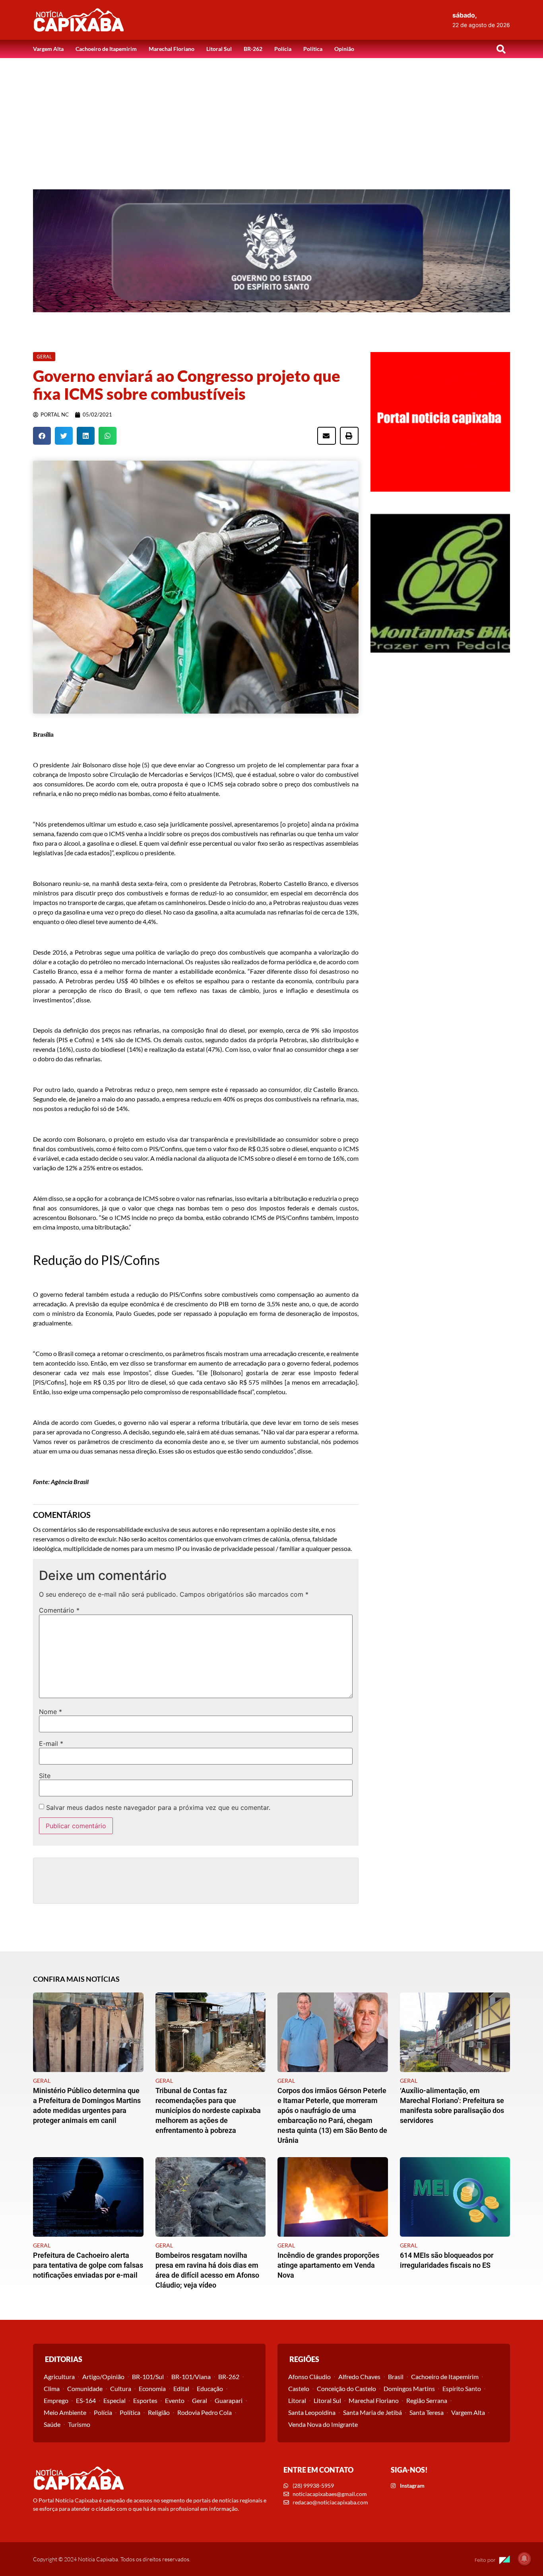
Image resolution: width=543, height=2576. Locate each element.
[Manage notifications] (524, 2558)
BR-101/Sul (148, 2377)
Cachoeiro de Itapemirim (106, 49)
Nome (50, 1712)
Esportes (145, 2400)
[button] (501, 49)
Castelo (299, 2388)
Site (45, 1776)
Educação (210, 2388)
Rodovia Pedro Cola (205, 2412)
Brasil (396, 2377)
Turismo (79, 2424)
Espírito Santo (462, 2388)
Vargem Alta (48, 49)
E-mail (51, 1743)
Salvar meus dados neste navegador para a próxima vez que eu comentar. (158, 1807)
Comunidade (85, 2388)
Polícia (283, 49)
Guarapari (229, 2400)
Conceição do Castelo (346, 2388)
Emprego (56, 2400)
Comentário (59, 1610)
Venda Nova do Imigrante (323, 2424)
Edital (181, 2388)
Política (313, 49)
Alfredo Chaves (359, 2377)
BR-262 (253, 49)
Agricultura (59, 2377)
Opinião (344, 49)
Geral (200, 2400)
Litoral (297, 2400)
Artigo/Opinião (103, 2377)
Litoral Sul (219, 49)
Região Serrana (427, 2400)
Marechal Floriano (172, 49)
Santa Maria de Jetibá (372, 2412)
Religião (159, 2412)
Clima (52, 2388)
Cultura (121, 2388)
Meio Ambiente (65, 2412)
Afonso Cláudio (309, 2377)
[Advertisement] (271, 118)
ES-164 (86, 2400)
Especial (114, 2400)
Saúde (52, 2424)
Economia (152, 2388)
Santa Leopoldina (312, 2412)
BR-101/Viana (191, 2377)
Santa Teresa (427, 2412)
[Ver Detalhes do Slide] (271, 251)
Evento (175, 2400)
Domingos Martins (409, 2388)
